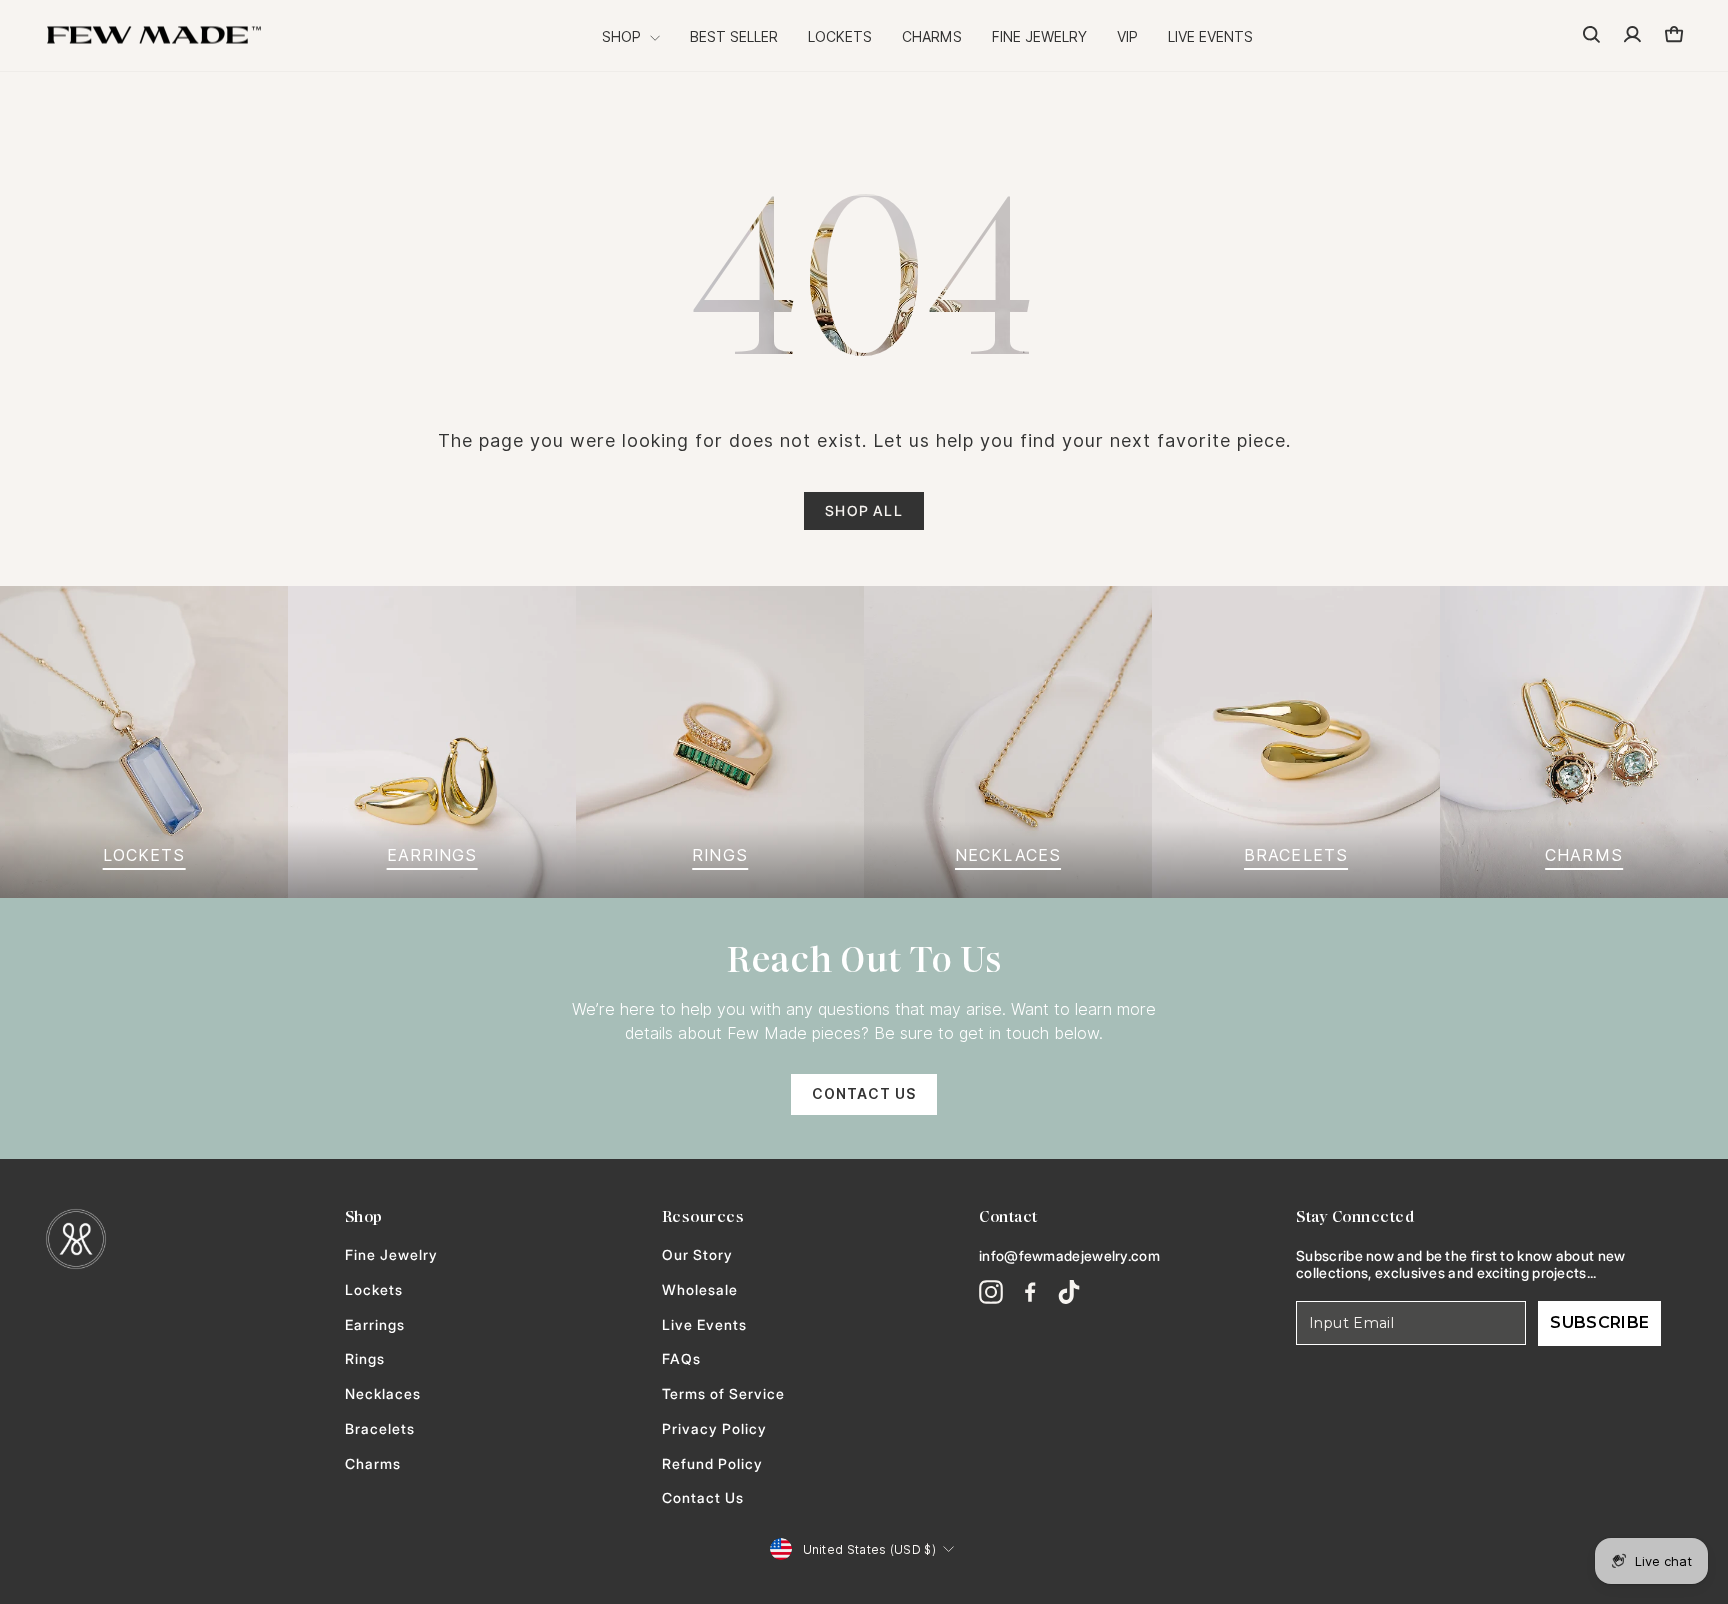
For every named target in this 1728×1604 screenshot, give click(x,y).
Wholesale (700, 1290)
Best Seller (734, 37)
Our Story (697, 1255)
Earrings (375, 1325)
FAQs (681, 1359)
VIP (1127, 37)
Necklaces (383, 1394)
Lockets (840, 37)
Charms (932, 37)
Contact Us (864, 1094)
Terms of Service (723, 1394)
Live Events (1210, 37)
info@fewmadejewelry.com (1069, 1255)
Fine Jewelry (1039, 37)
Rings (365, 1359)
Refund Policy (712, 1464)
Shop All (864, 510)
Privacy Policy (714, 1429)
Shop (623, 37)
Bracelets (380, 1429)
